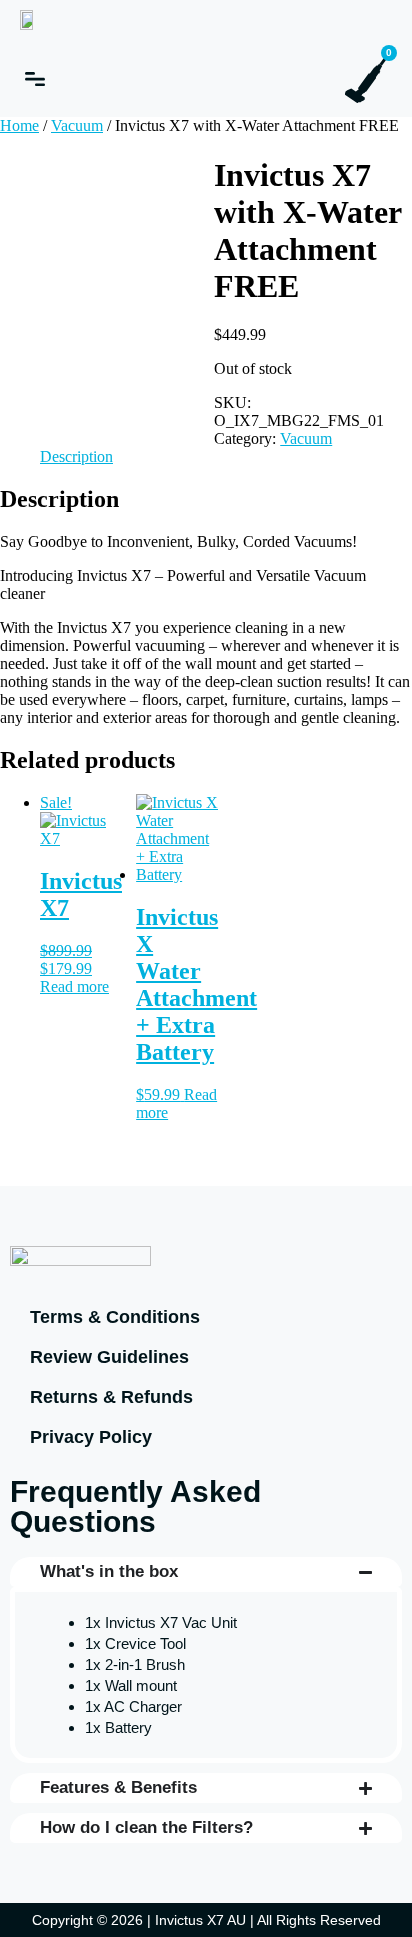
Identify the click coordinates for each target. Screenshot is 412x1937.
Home (19, 125)
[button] (35, 79)
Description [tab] (76, 456)
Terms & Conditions (115, 1317)
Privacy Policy (91, 1437)
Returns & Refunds (111, 1397)
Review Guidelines (109, 1357)
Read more (74, 986)
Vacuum (77, 125)
